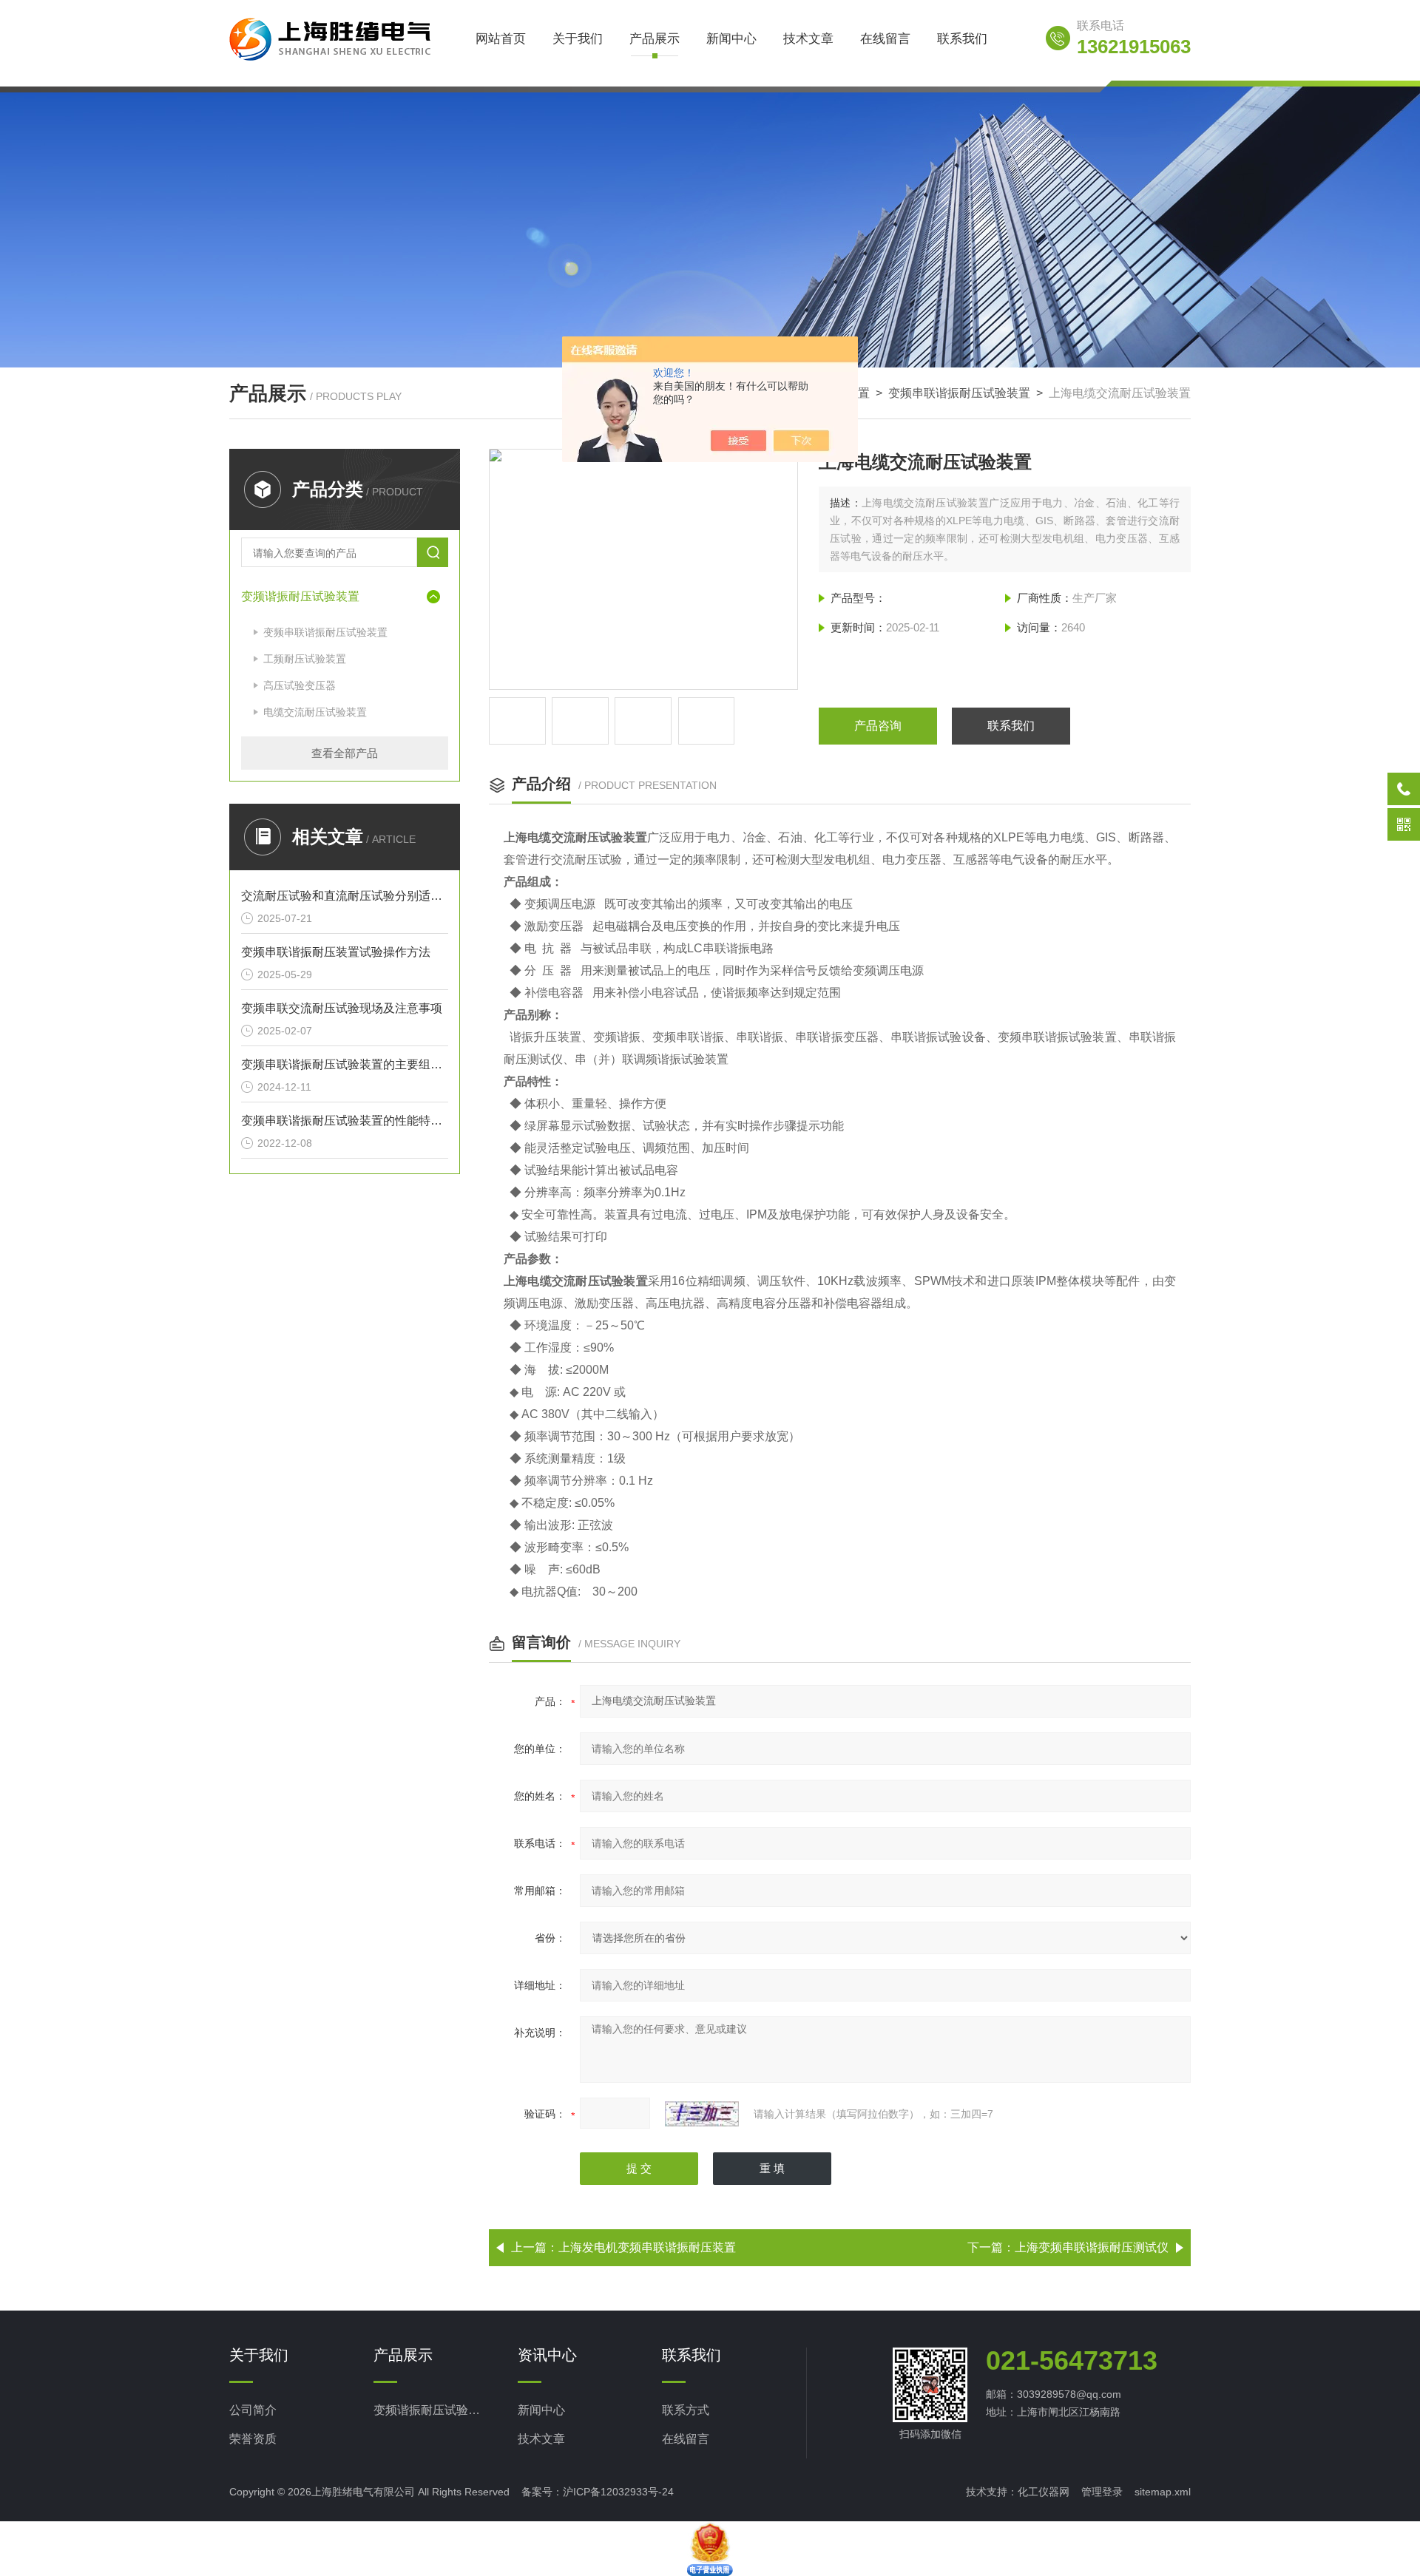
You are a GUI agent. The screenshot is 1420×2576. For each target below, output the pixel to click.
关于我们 (578, 39)
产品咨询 (878, 726)
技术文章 (808, 39)
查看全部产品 (345, 753)
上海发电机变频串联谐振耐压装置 (647, 2247)
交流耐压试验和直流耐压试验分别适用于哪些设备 (345, 896)
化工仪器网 (1044, 2492)
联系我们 (962, 39)
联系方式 (686, 2410)
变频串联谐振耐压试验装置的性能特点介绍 (345, 1121)
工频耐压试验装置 (305, 659)
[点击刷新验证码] (702, 2114)
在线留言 (885, 39)
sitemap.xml (1163, 2492)
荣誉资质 (253, 2439)
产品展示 (655, 39)
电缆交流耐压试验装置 (315, 712)
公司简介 (253, 2410)
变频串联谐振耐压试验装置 (959, 393)
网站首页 (501, 39)
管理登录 (1102, 2492)
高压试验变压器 (300, 685)
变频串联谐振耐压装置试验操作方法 (336, 952)
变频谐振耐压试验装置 (300, 596)
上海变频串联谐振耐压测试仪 (1092, 2247)
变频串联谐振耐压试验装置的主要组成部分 (345, 1064)
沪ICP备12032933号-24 (618, 2492)
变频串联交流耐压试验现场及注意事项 (342, 1008)
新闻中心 (731, 39)
